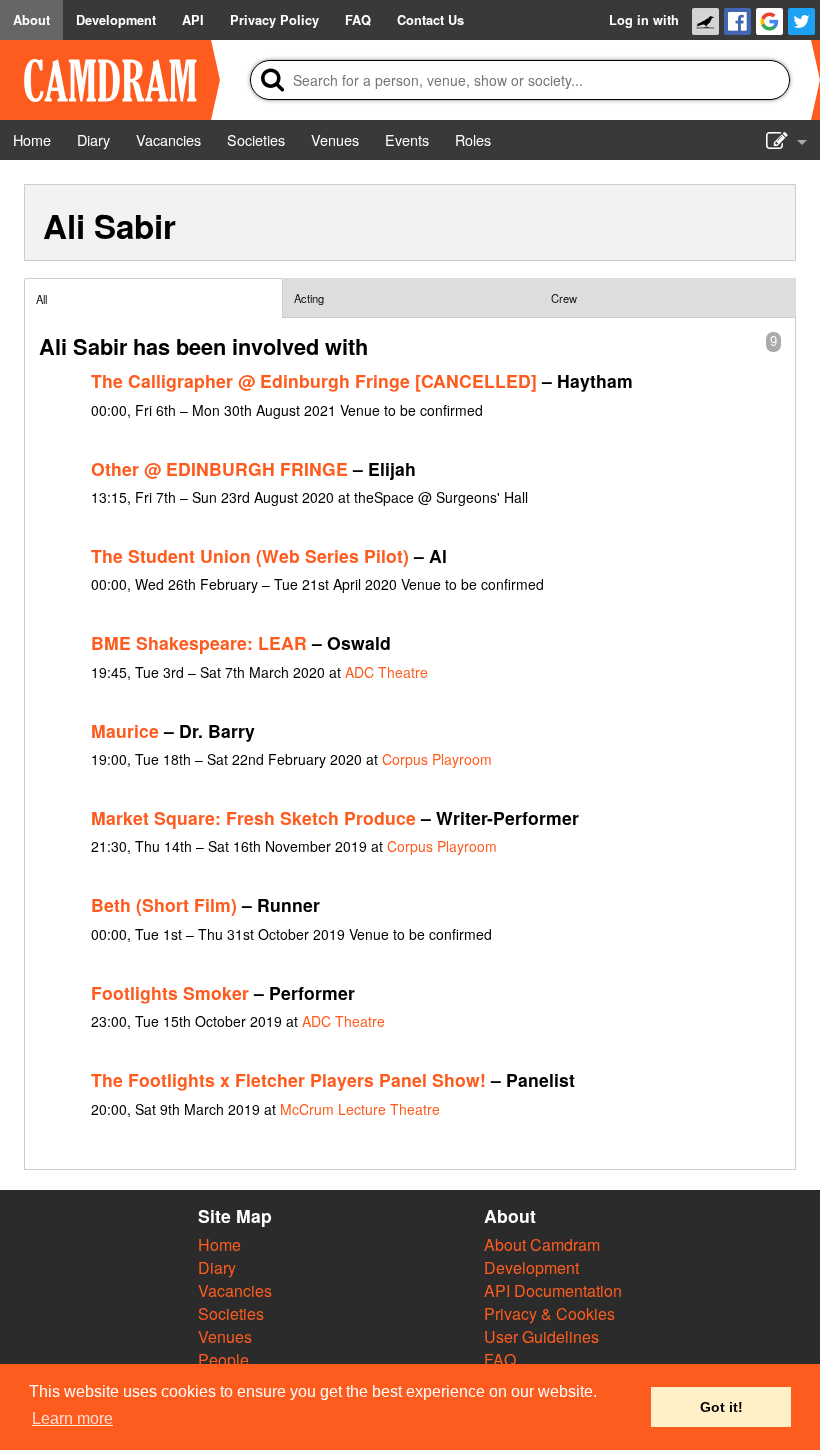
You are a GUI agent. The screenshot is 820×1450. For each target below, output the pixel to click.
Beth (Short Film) (164, 904)
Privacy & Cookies (549, 1313)
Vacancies (235, 1290)
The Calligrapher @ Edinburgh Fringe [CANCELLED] (314, 380)
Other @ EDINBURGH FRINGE (219, 468)
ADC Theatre (386, 672)
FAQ (500, 1359)
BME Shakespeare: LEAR (199, 642)
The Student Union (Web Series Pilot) (250, 555)
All (41, 299)
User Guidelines (541, 1336)
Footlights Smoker (170, 992)
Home (219, 1244)
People (223, 1359)
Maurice (125, 730)
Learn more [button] (72, 1418)
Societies (231, 1313)
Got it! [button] (721, 1407)
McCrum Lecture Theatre (360, 1109)
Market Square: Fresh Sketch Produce (253, 817)
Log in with (644, 20)
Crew (564, 298)
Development (531, 1267)
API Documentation (553, 1290)
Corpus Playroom (437, 759)
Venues (225, 1336)
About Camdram (542, 1244)
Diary (217, 1267)
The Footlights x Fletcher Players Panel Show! (288, 1079)
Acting (309, 298)
